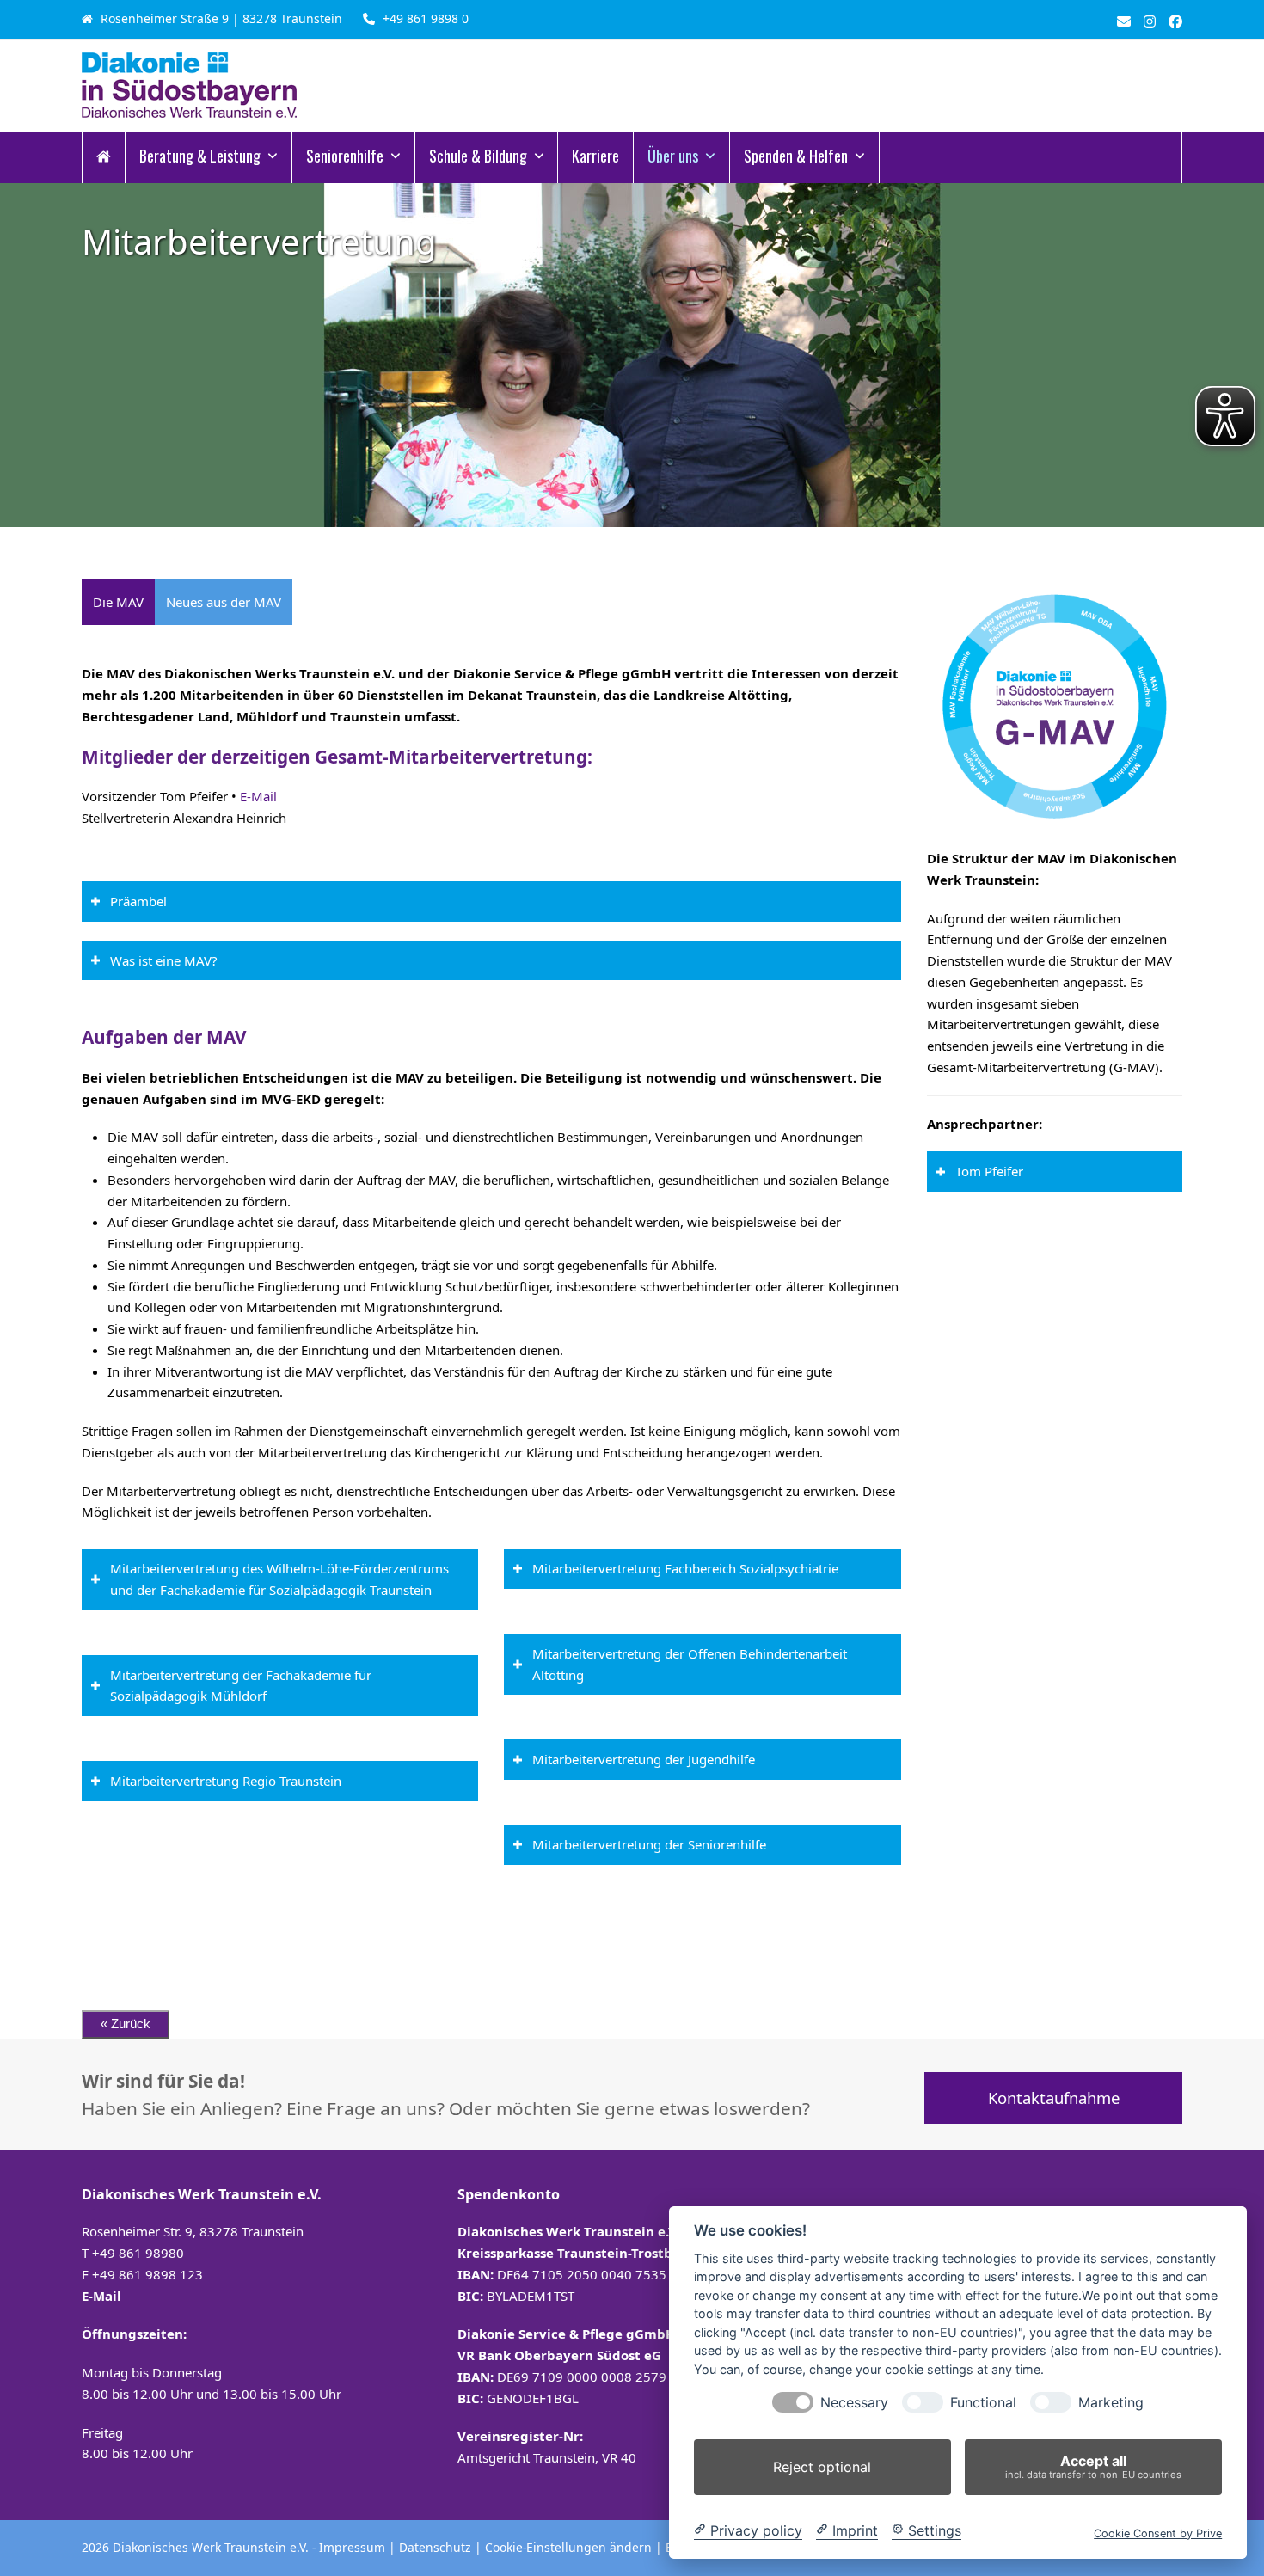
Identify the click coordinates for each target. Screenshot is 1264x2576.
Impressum (352, 2547)
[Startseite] (104, 157)
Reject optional (822, 2467)
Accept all (1093, 2466)
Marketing (1111, 2403)
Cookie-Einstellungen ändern (568, 2547)
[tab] (118, 602)
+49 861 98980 (138, 2253)
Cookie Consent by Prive (1158, 2533)
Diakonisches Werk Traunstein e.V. (212, 2547)
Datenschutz (435, 2547)
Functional (983, 2403)
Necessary (854, 2403)
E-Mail (258, 796)
